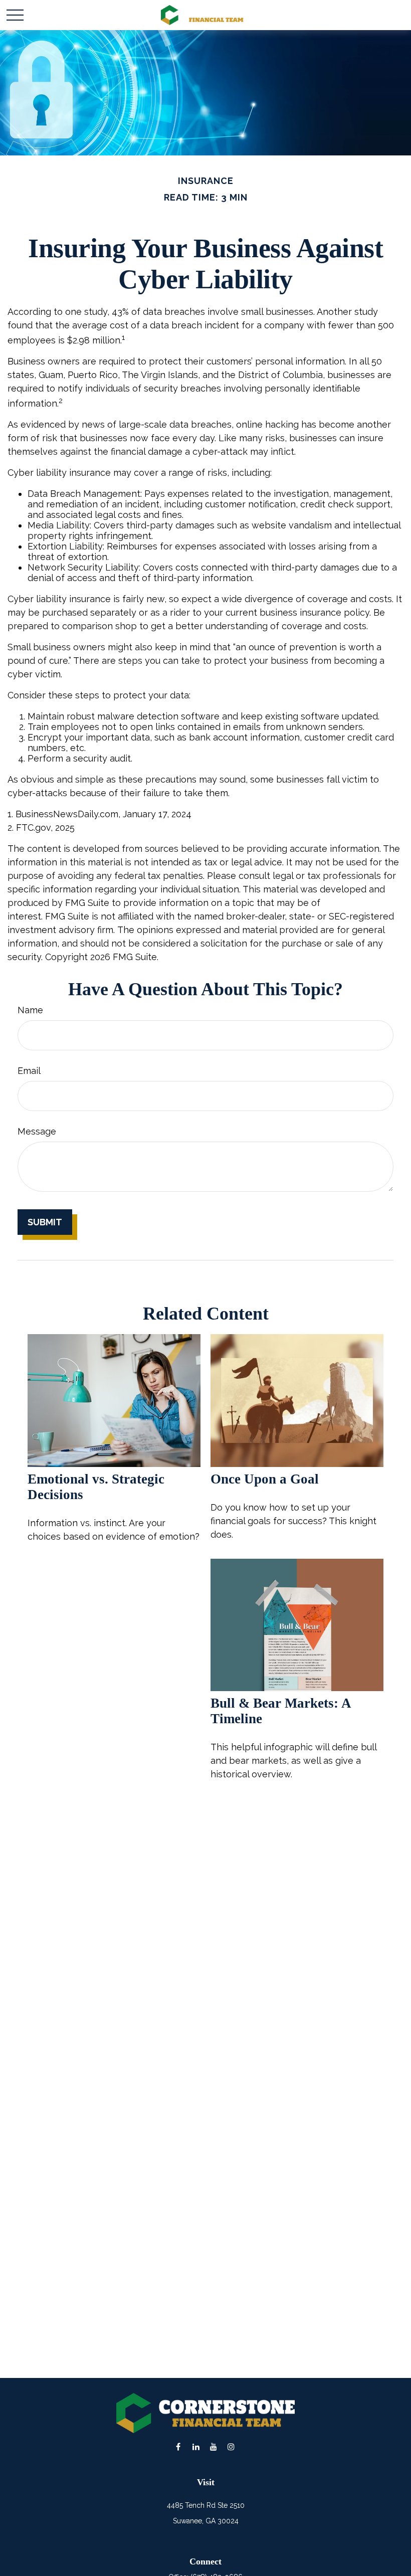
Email (29, 1071)
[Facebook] (178, 2446)
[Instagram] (231, 2446)
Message (37, 1131)
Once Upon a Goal (265, 1479)
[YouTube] (213, 2446)
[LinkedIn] (196, 2446)
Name (30, 1010)
